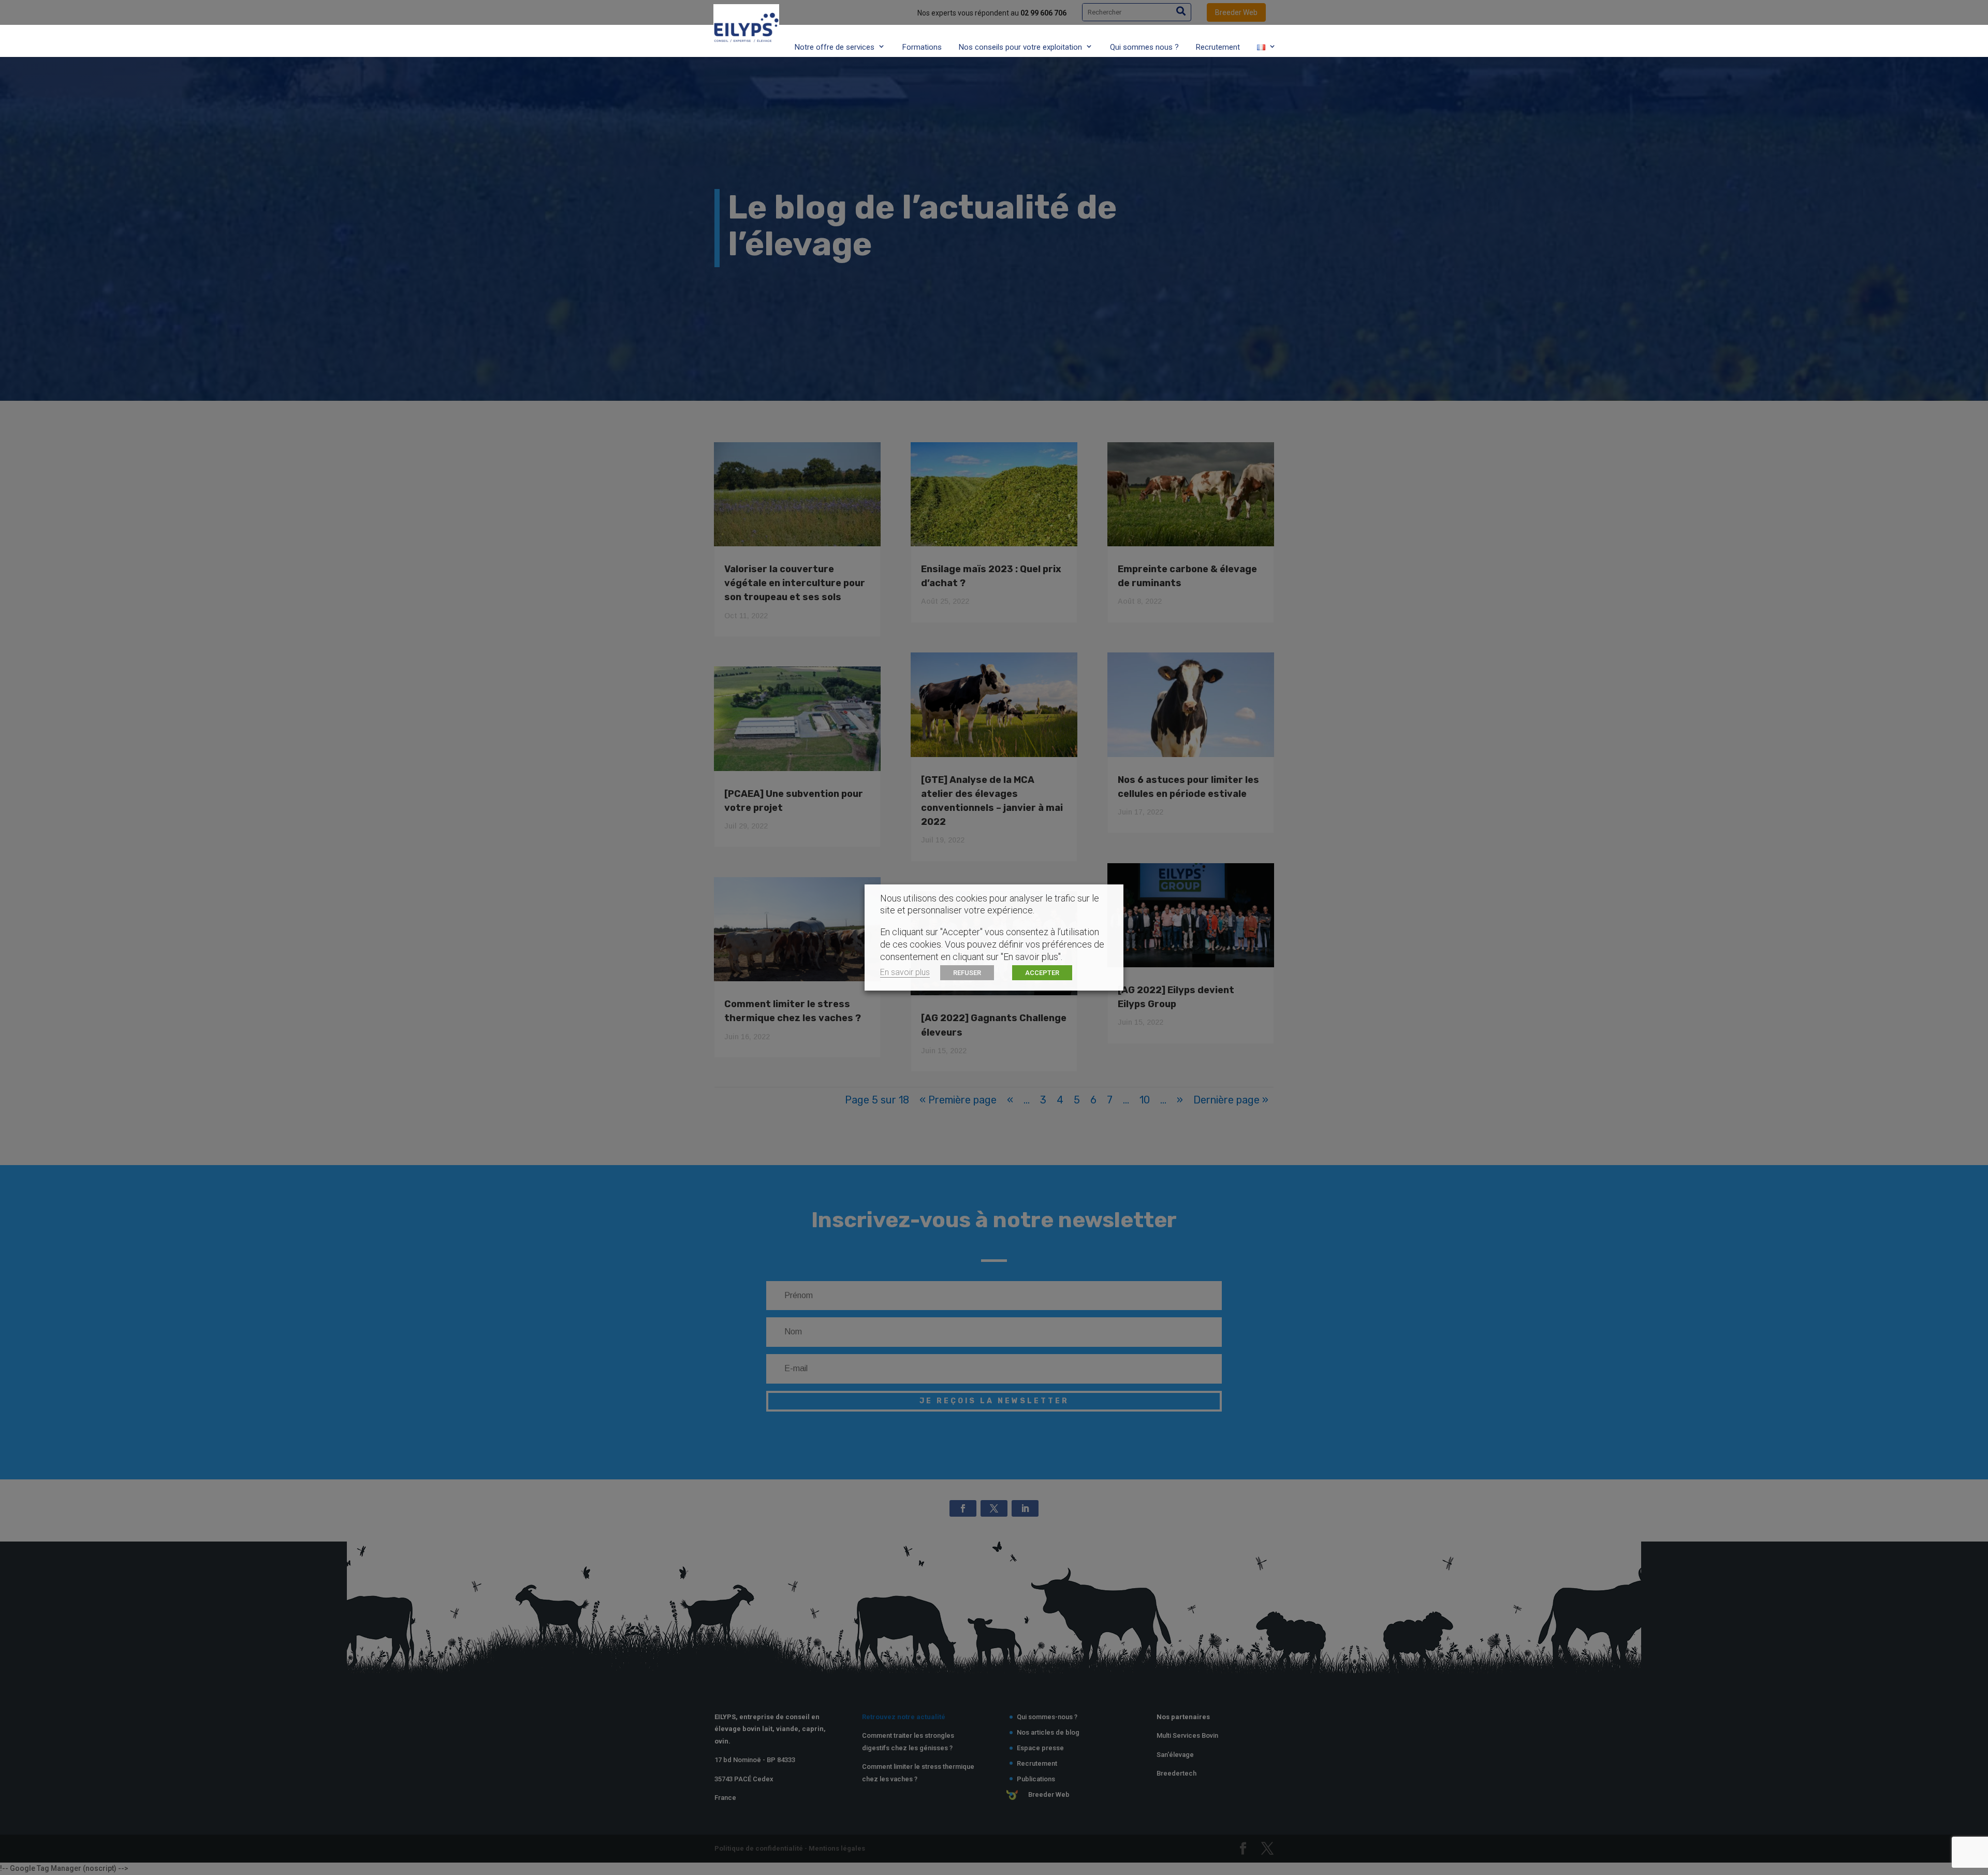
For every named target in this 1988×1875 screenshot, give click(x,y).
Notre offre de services (835, 47)
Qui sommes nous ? (1144, 47)
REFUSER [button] (967, 973)
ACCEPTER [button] (1042, 973)
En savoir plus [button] (905, 972)
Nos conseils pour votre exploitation (1020, 47)
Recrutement (1218, 47)
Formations (922, 47)
